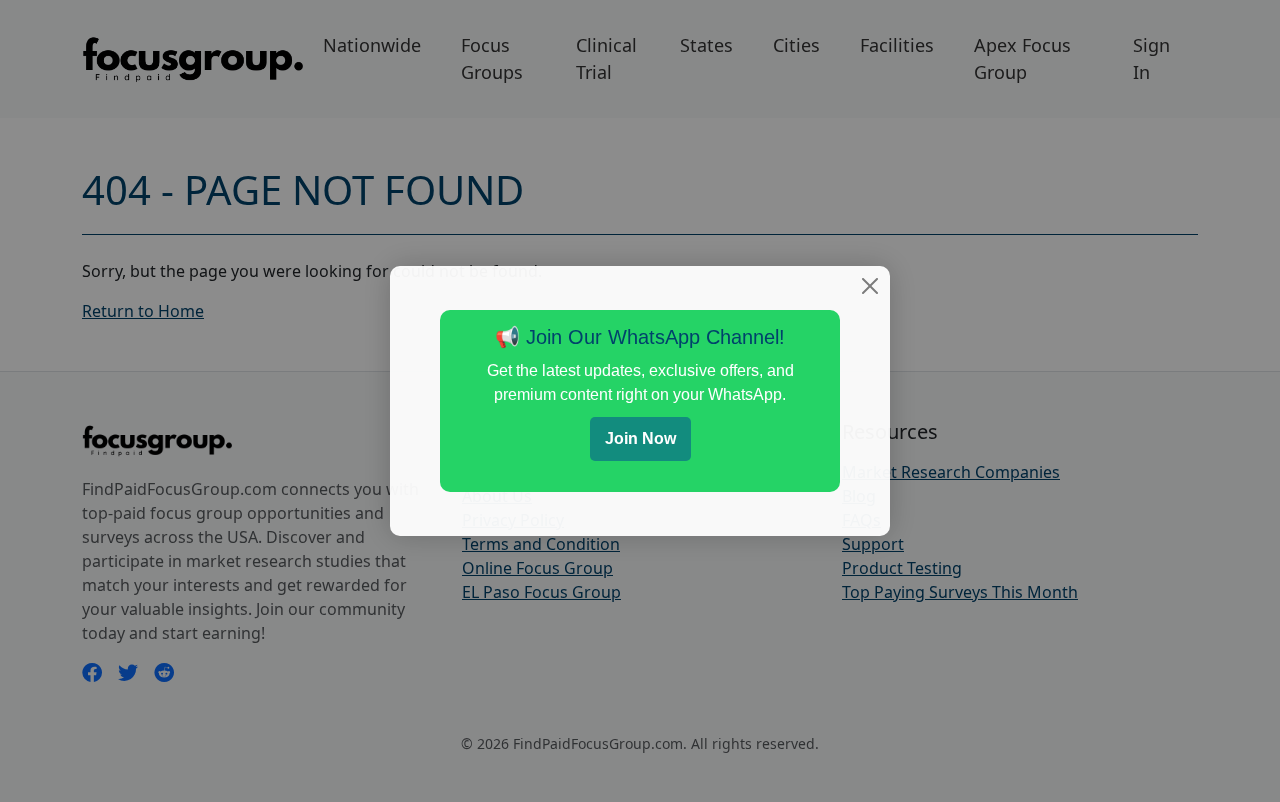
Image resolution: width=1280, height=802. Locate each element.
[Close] (870, 286)
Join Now (640, 438)
